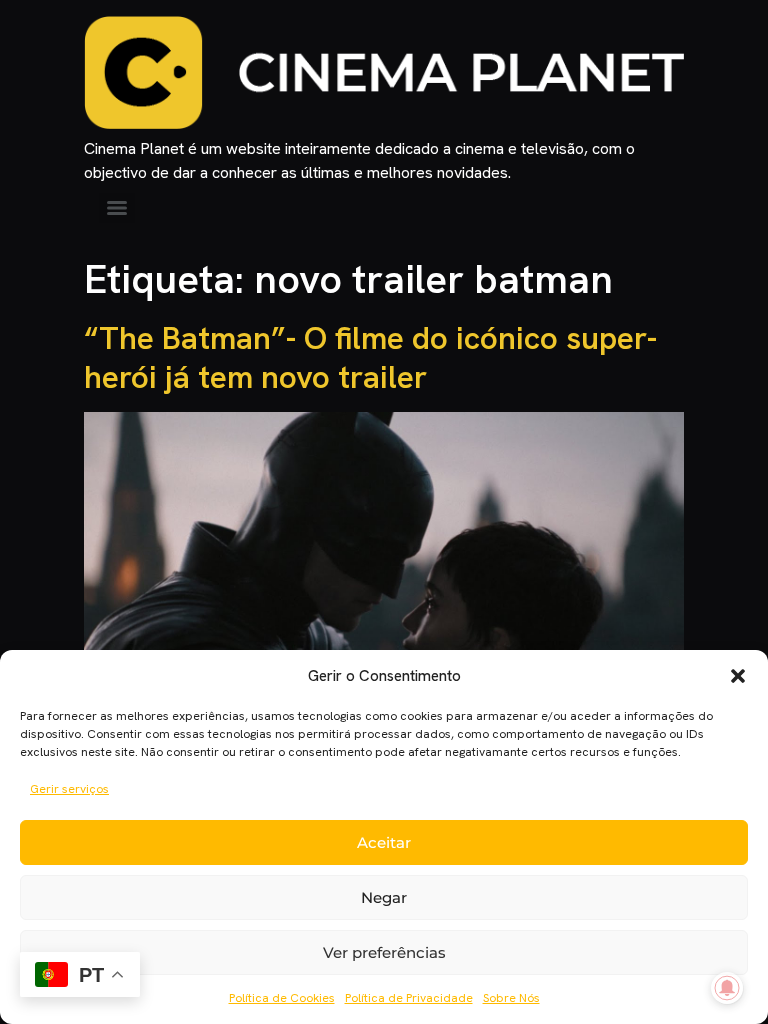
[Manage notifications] (727, 988)
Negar (384, 897)
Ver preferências (384, 952)
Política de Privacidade (409, 998)
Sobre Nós (511, 998)
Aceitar (384, 842)
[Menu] (117, 208)
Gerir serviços (69, 789)
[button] (738, 676)
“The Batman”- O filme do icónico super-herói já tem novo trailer (370, 357)
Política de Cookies (282, 998)
